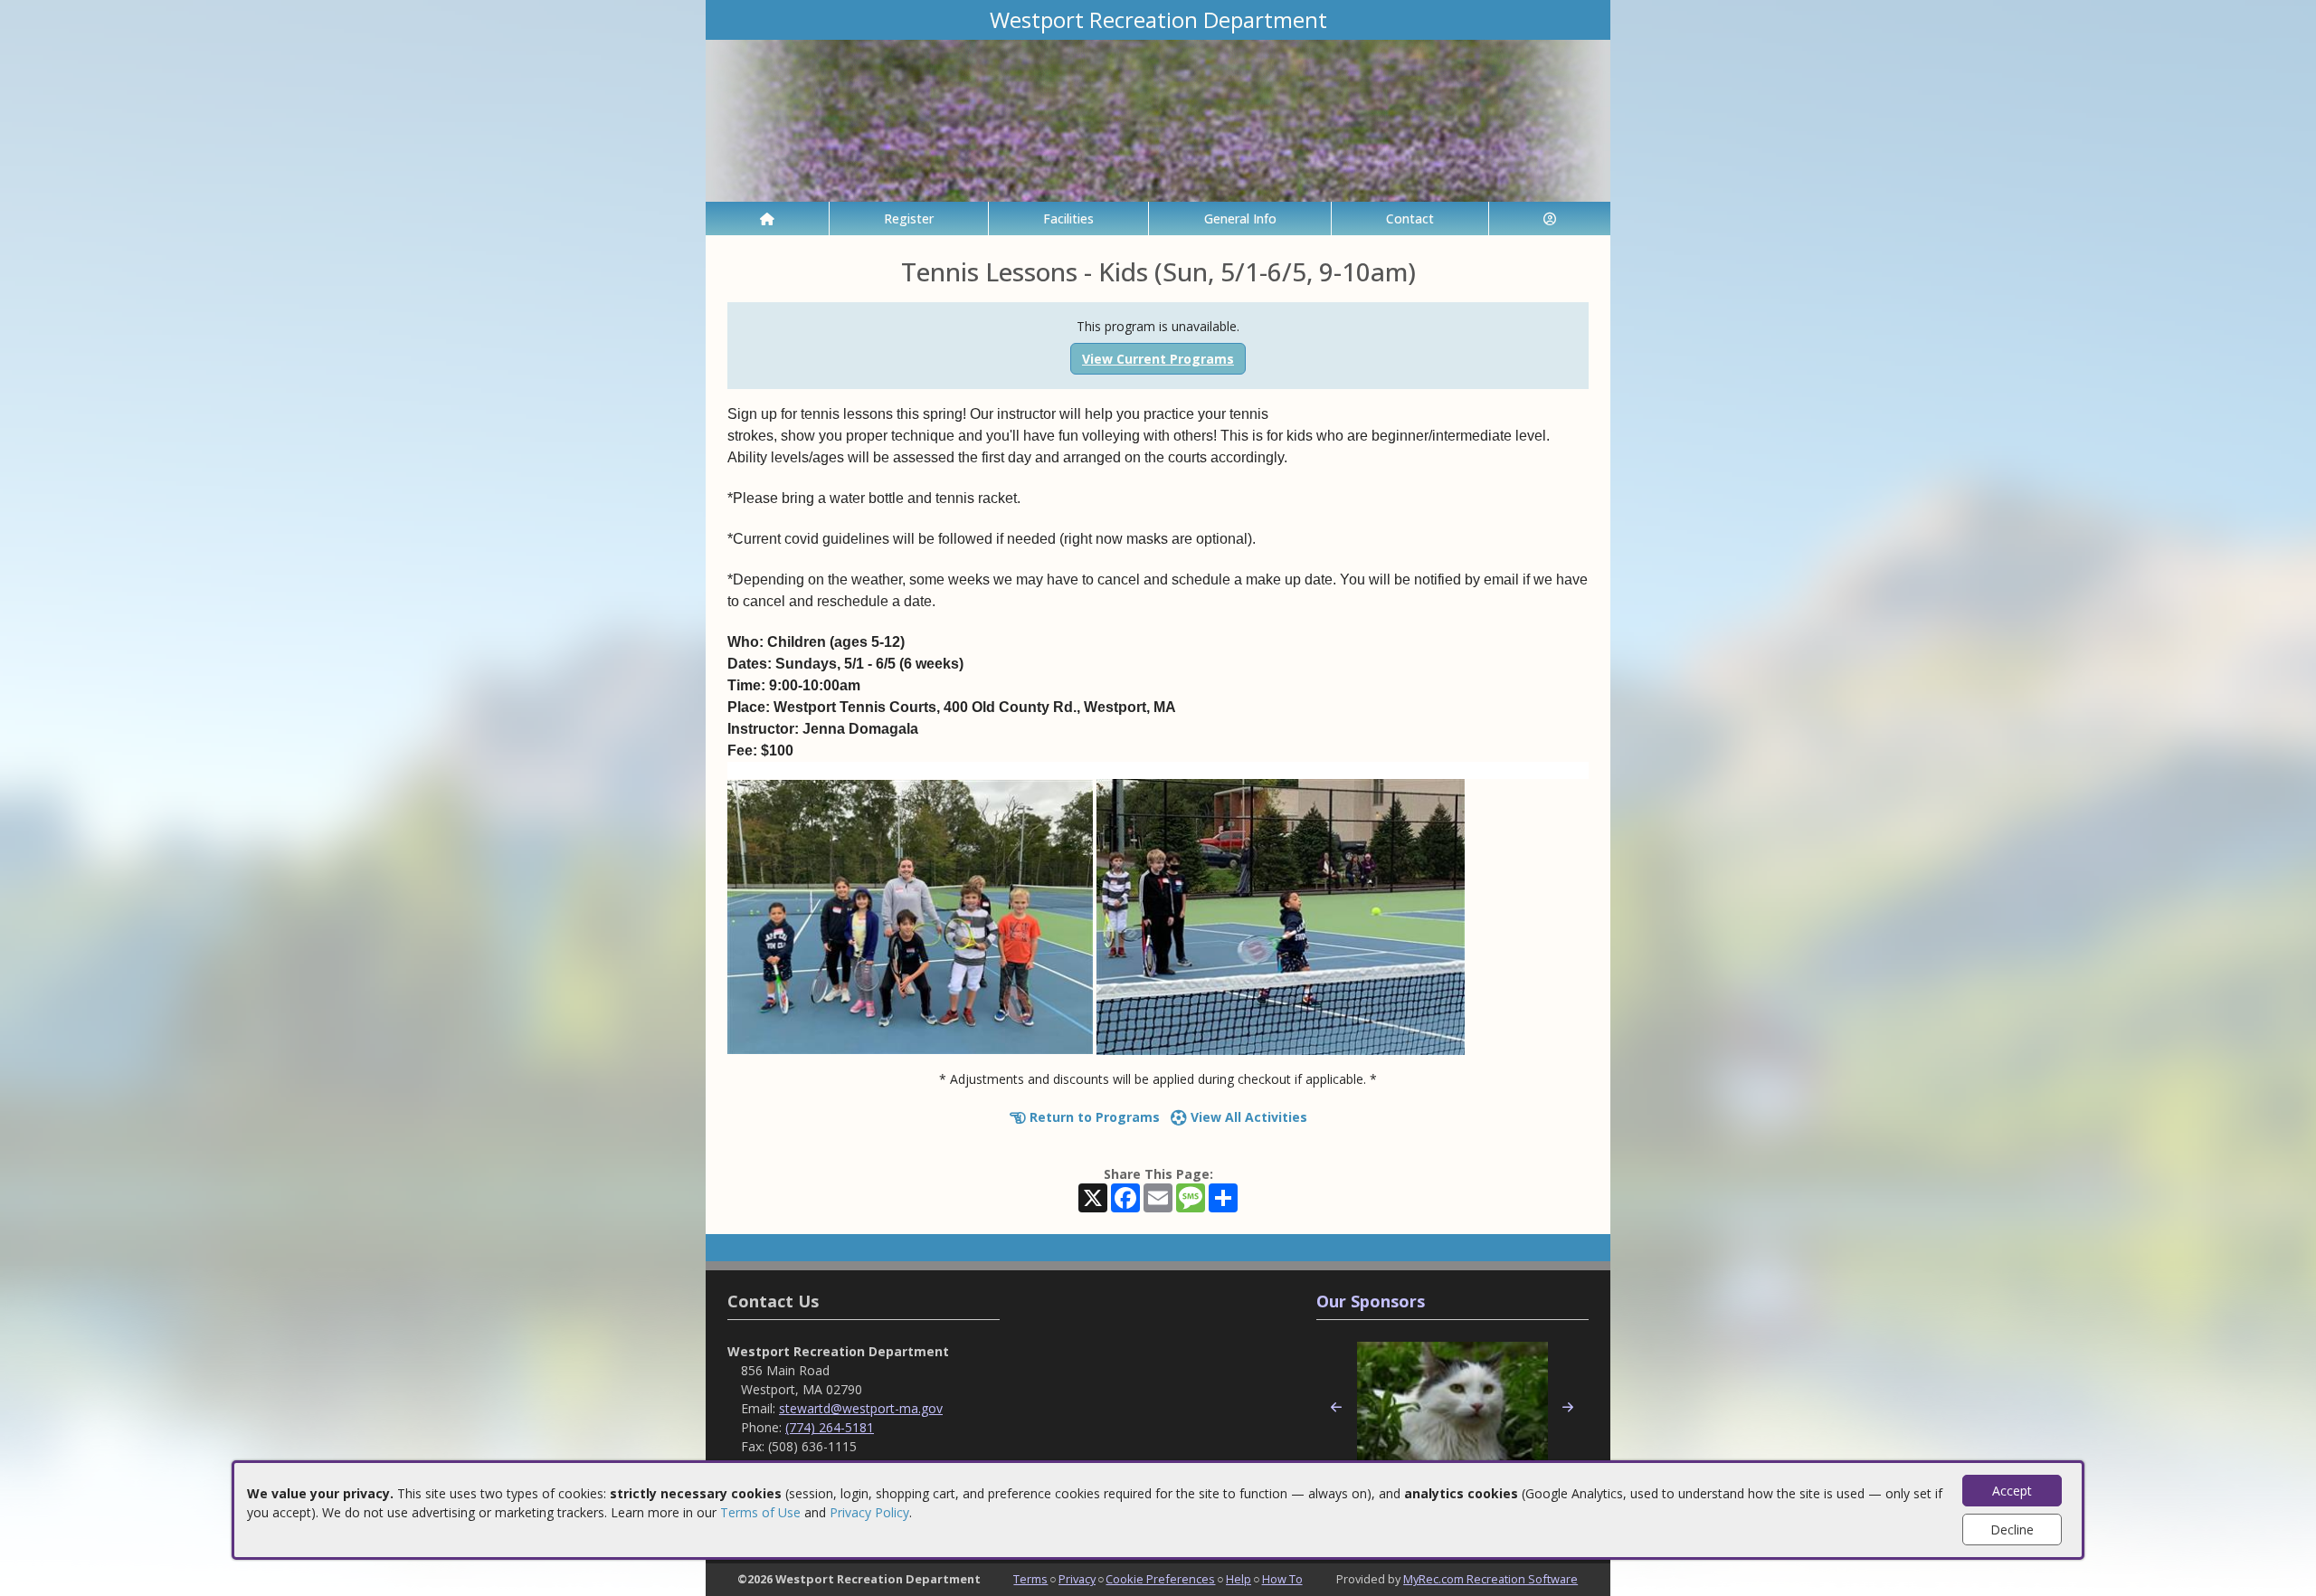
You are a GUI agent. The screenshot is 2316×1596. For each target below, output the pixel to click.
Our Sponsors (1371, 1301)
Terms (1030, 1579)
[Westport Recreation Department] (1158, 119)
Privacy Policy (869, 1512)
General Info (1240, 218)
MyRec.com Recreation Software (1490, 1579)
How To (1282, 1579)
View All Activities (1247, 1117)
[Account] (1550, 218)
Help (1239, 1579)
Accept (2012, 1491)
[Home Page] (767, 218)
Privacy (1077, 1579)
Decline (2012, 1529)
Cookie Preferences (1160, 1579)
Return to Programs (1093, 1117)
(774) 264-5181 (830, 1427)
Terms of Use (760, 1512)
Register (909, 218)
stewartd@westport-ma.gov (861, 1408)
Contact (1410, 218)
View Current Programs (1158, 359)
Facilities (1068, 218)
